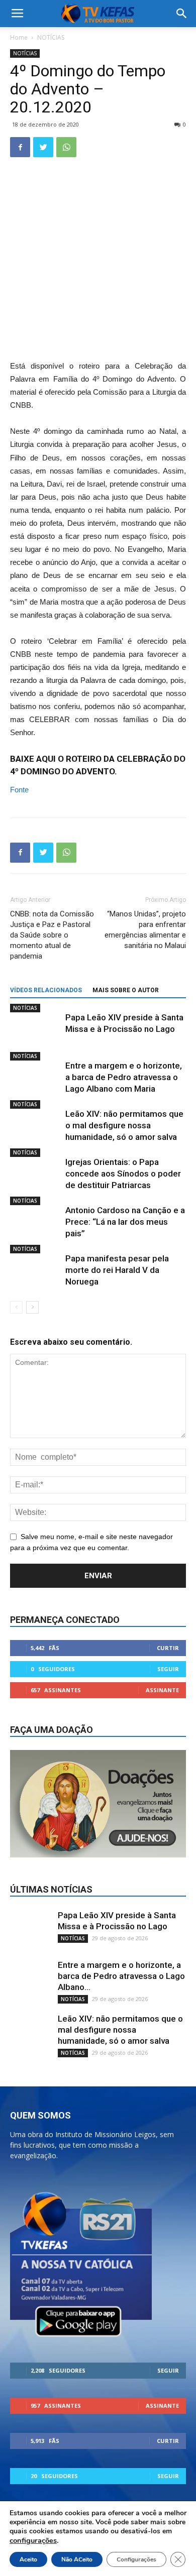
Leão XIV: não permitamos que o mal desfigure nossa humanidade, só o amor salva (124, 1125)
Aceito (28, 2559)
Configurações (136, 2559)
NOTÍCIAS (51, 37)
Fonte (19, 790)
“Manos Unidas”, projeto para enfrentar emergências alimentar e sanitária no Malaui (145, 930)
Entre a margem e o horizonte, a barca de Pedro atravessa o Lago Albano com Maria (124, 1077)
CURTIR (168, 1648)
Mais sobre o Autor (126, 990)
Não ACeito (77, 2559)
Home (19, 37)
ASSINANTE (162, 1690)
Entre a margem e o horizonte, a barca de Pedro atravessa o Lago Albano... (121, 1976)
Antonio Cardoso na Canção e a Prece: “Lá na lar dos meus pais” (125, 1222)
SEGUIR (168, 1669)
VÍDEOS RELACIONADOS (46, 990)
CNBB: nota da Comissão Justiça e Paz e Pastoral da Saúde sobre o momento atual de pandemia (52, 935)
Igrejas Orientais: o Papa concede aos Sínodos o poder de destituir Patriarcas (123, 1174)
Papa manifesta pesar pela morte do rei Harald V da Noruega (117, 1270)
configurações (33, 2540)
